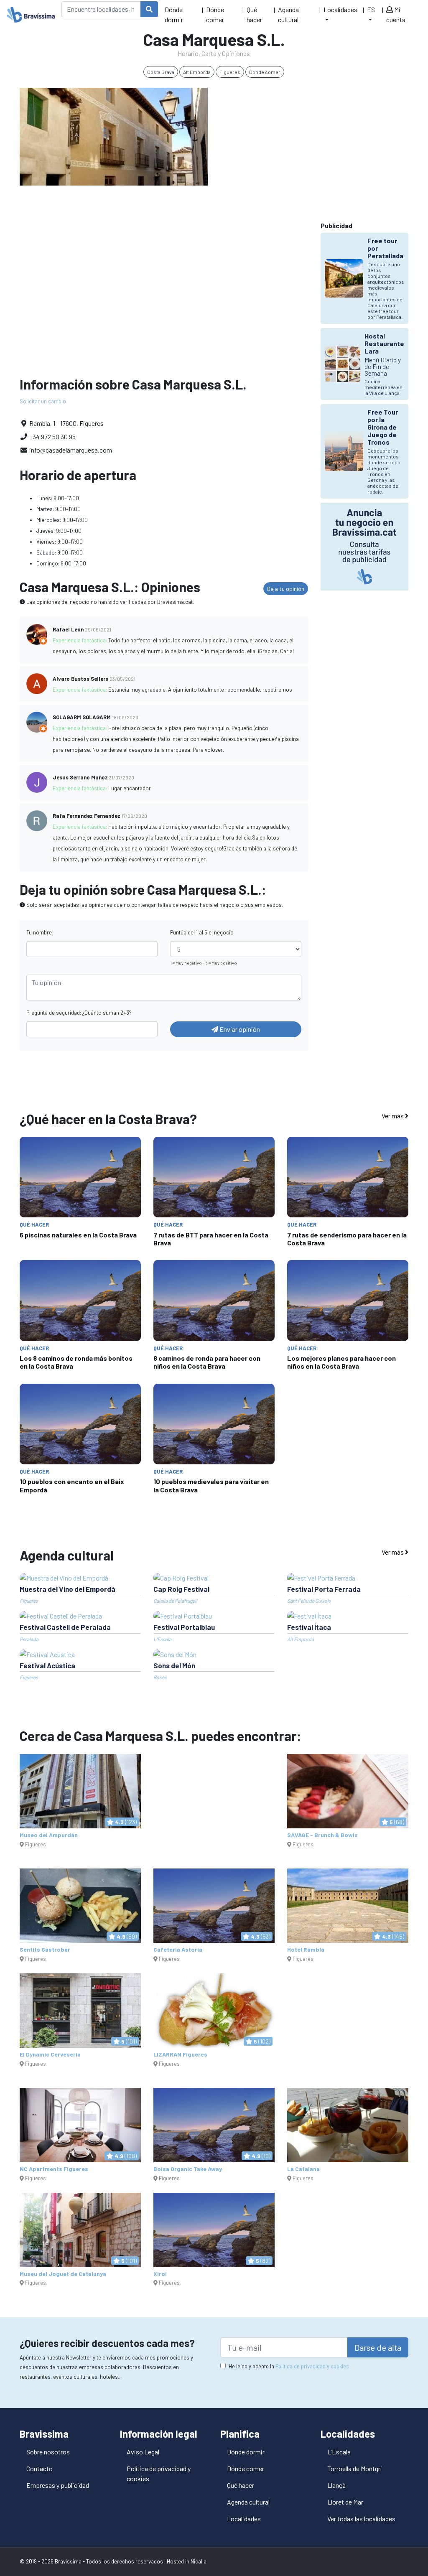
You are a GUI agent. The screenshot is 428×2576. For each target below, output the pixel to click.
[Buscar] (149, 9)
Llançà (336, 2485)
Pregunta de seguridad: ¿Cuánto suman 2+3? (79, 1013)
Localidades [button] (340, 9)
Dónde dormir (174, 14)
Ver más (393, 1116)
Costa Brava (161, 72)
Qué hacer (254, 14)
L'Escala (339, 2452)
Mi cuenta (396, 14)
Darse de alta (378, 2347)
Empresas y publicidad (58, 2485)
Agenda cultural (288, 14)
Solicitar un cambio (43, 401)
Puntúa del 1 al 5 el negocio (202, 932)
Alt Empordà (197, 72)
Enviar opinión (239, 1029)
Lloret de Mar (345, 2502)
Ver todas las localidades (361, 2519)
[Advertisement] (314, 146)
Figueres (230, 72)
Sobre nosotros (48, 2452)
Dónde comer (215, 14)
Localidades (244, 2519)
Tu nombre (39, 932)
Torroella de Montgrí (354, 2468)
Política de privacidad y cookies (312, 2366)
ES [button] (371, 9)
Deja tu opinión (286, 589)
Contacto (39, 2468)
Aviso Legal (143, 2452)
